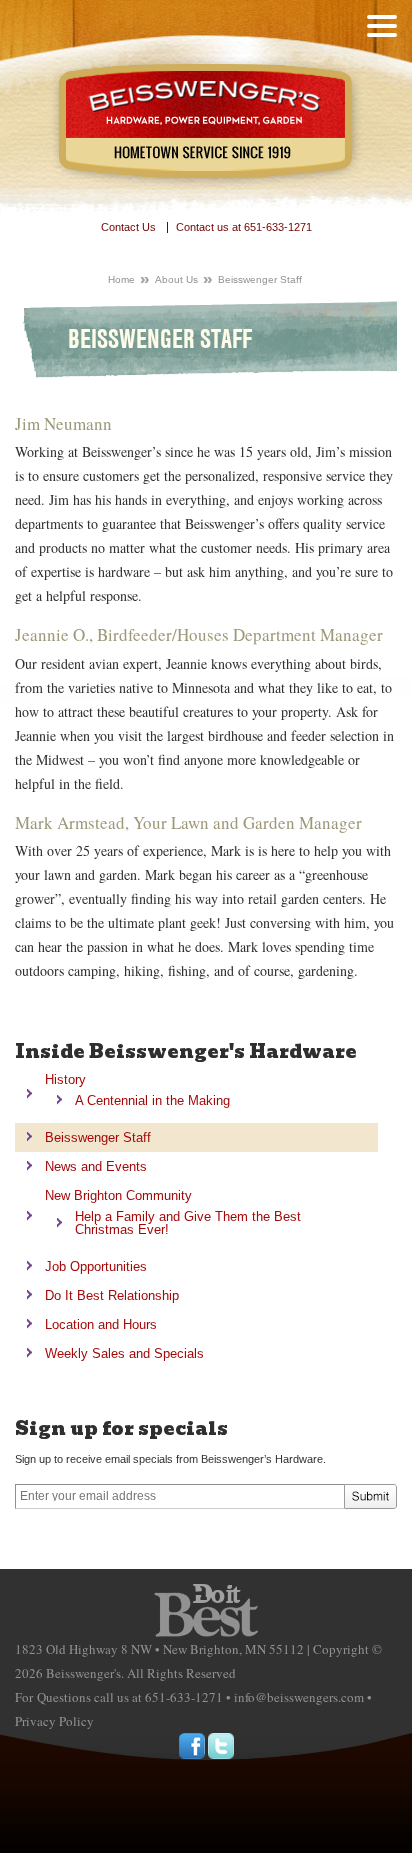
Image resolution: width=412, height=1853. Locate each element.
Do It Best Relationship (112, 1295)
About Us (176, 279)
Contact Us (128, 227)
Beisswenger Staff (98, 1137)
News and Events (96, 1166)
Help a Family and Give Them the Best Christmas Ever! (188, 1223)
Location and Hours (101, 1324)
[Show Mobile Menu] (382, 26)
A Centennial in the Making (152, 1100)
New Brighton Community (118, 1195)
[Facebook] (192, 1746)
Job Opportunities (96, 1266)
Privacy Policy (54, 1721)
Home (121, 279)
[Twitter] (221, 1746)
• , (159, 1649)
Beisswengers (206, 123)
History (65, 1079)
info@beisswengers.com (299, 1697)
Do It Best (206, 1610)
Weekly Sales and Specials (124, 1353)
